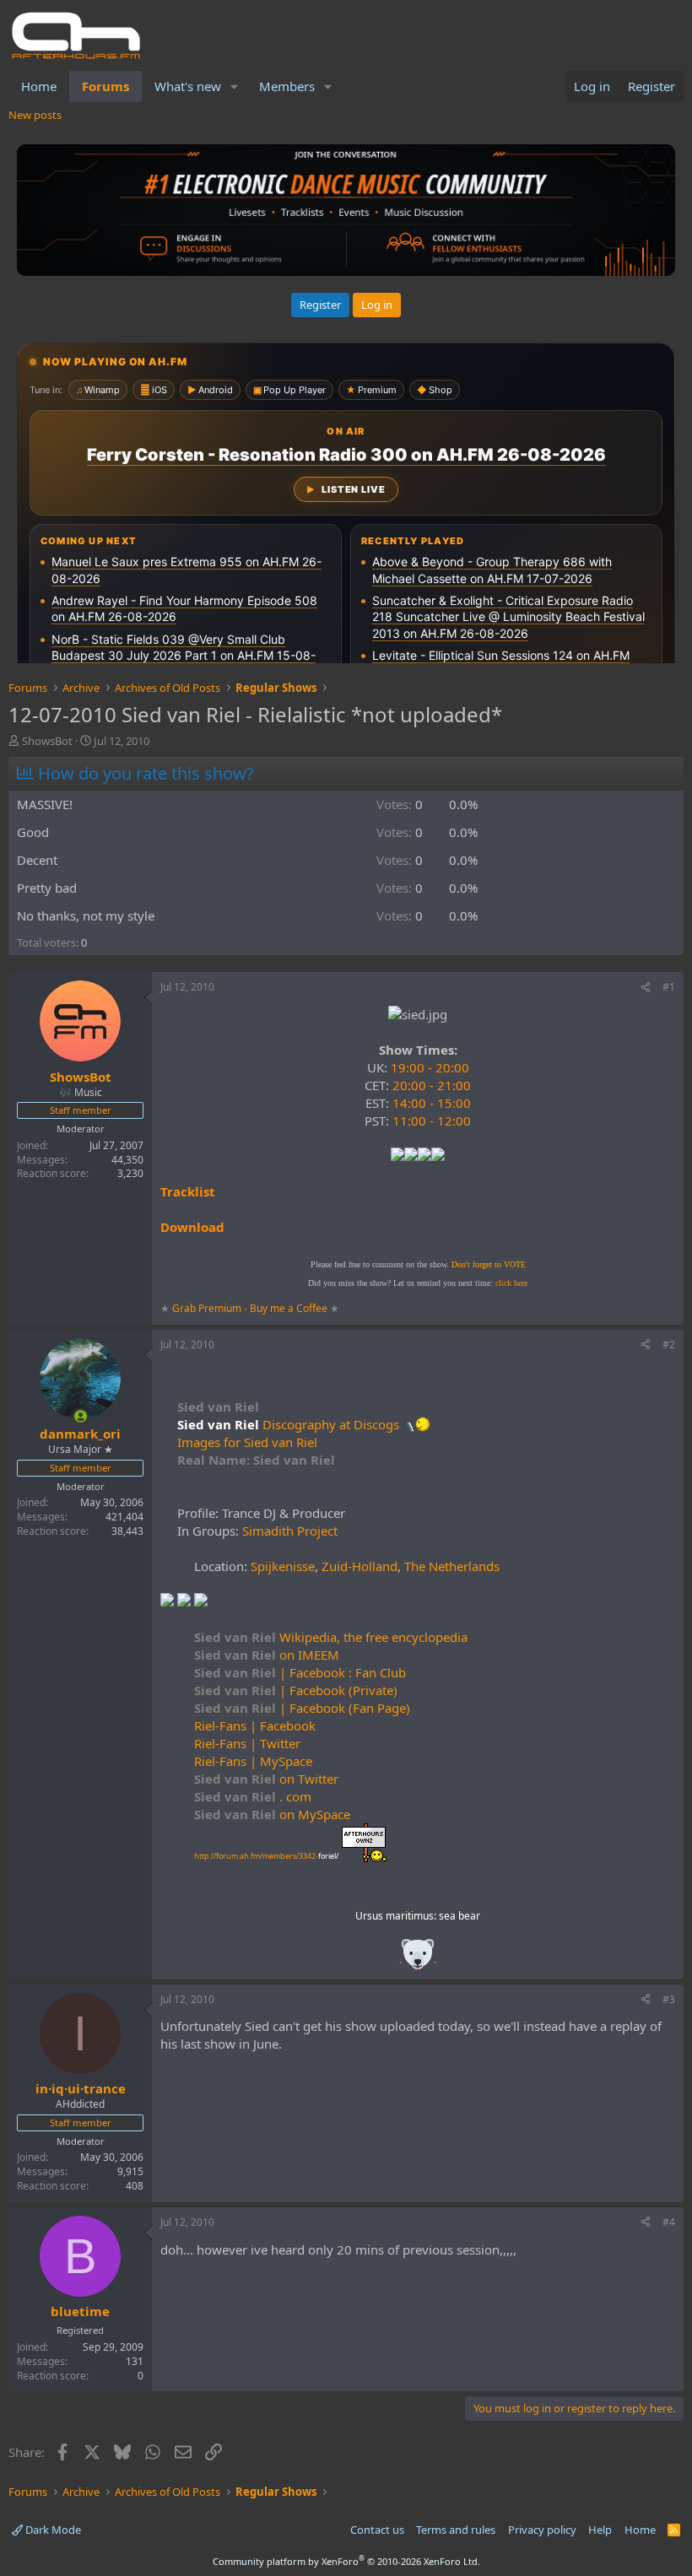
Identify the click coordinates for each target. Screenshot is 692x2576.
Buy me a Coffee (289, 1308)
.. (418, 1960)
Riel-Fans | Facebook (255, 1725)
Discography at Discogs (331, 1424)
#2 (669, 1345)
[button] (235, 86)
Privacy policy (542, 2530)
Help (600, 2530)
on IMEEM (267, 1655)
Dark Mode (52, 2530)
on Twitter (266, 1779)
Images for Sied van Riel (247, 1442)
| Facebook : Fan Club (300, 1672)
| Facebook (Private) (296, 1690)
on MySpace (272, 1814)
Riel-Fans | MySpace (253, 1761)
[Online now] (81, 1416)
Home (39, 86)
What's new (188, 86)
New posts (35, 115)
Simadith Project (290, 1531)
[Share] (646, 988)
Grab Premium (208, 1308)
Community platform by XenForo (346, 2561)
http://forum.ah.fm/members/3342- (266, 1856)
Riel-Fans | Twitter (247, 1743)
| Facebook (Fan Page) (302, 1708)
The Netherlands (452, 1566)
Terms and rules (456, 2530)
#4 (669, 2222)
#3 (669, 1999)
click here (511, 1283)
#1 (669, 987)
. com (253, 1796)
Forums (105, 86)
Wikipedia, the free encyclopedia (331, 1637)
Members (287, 86)
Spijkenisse (283, 1566)
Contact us (377, 2530)
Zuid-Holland (360, 1566)
